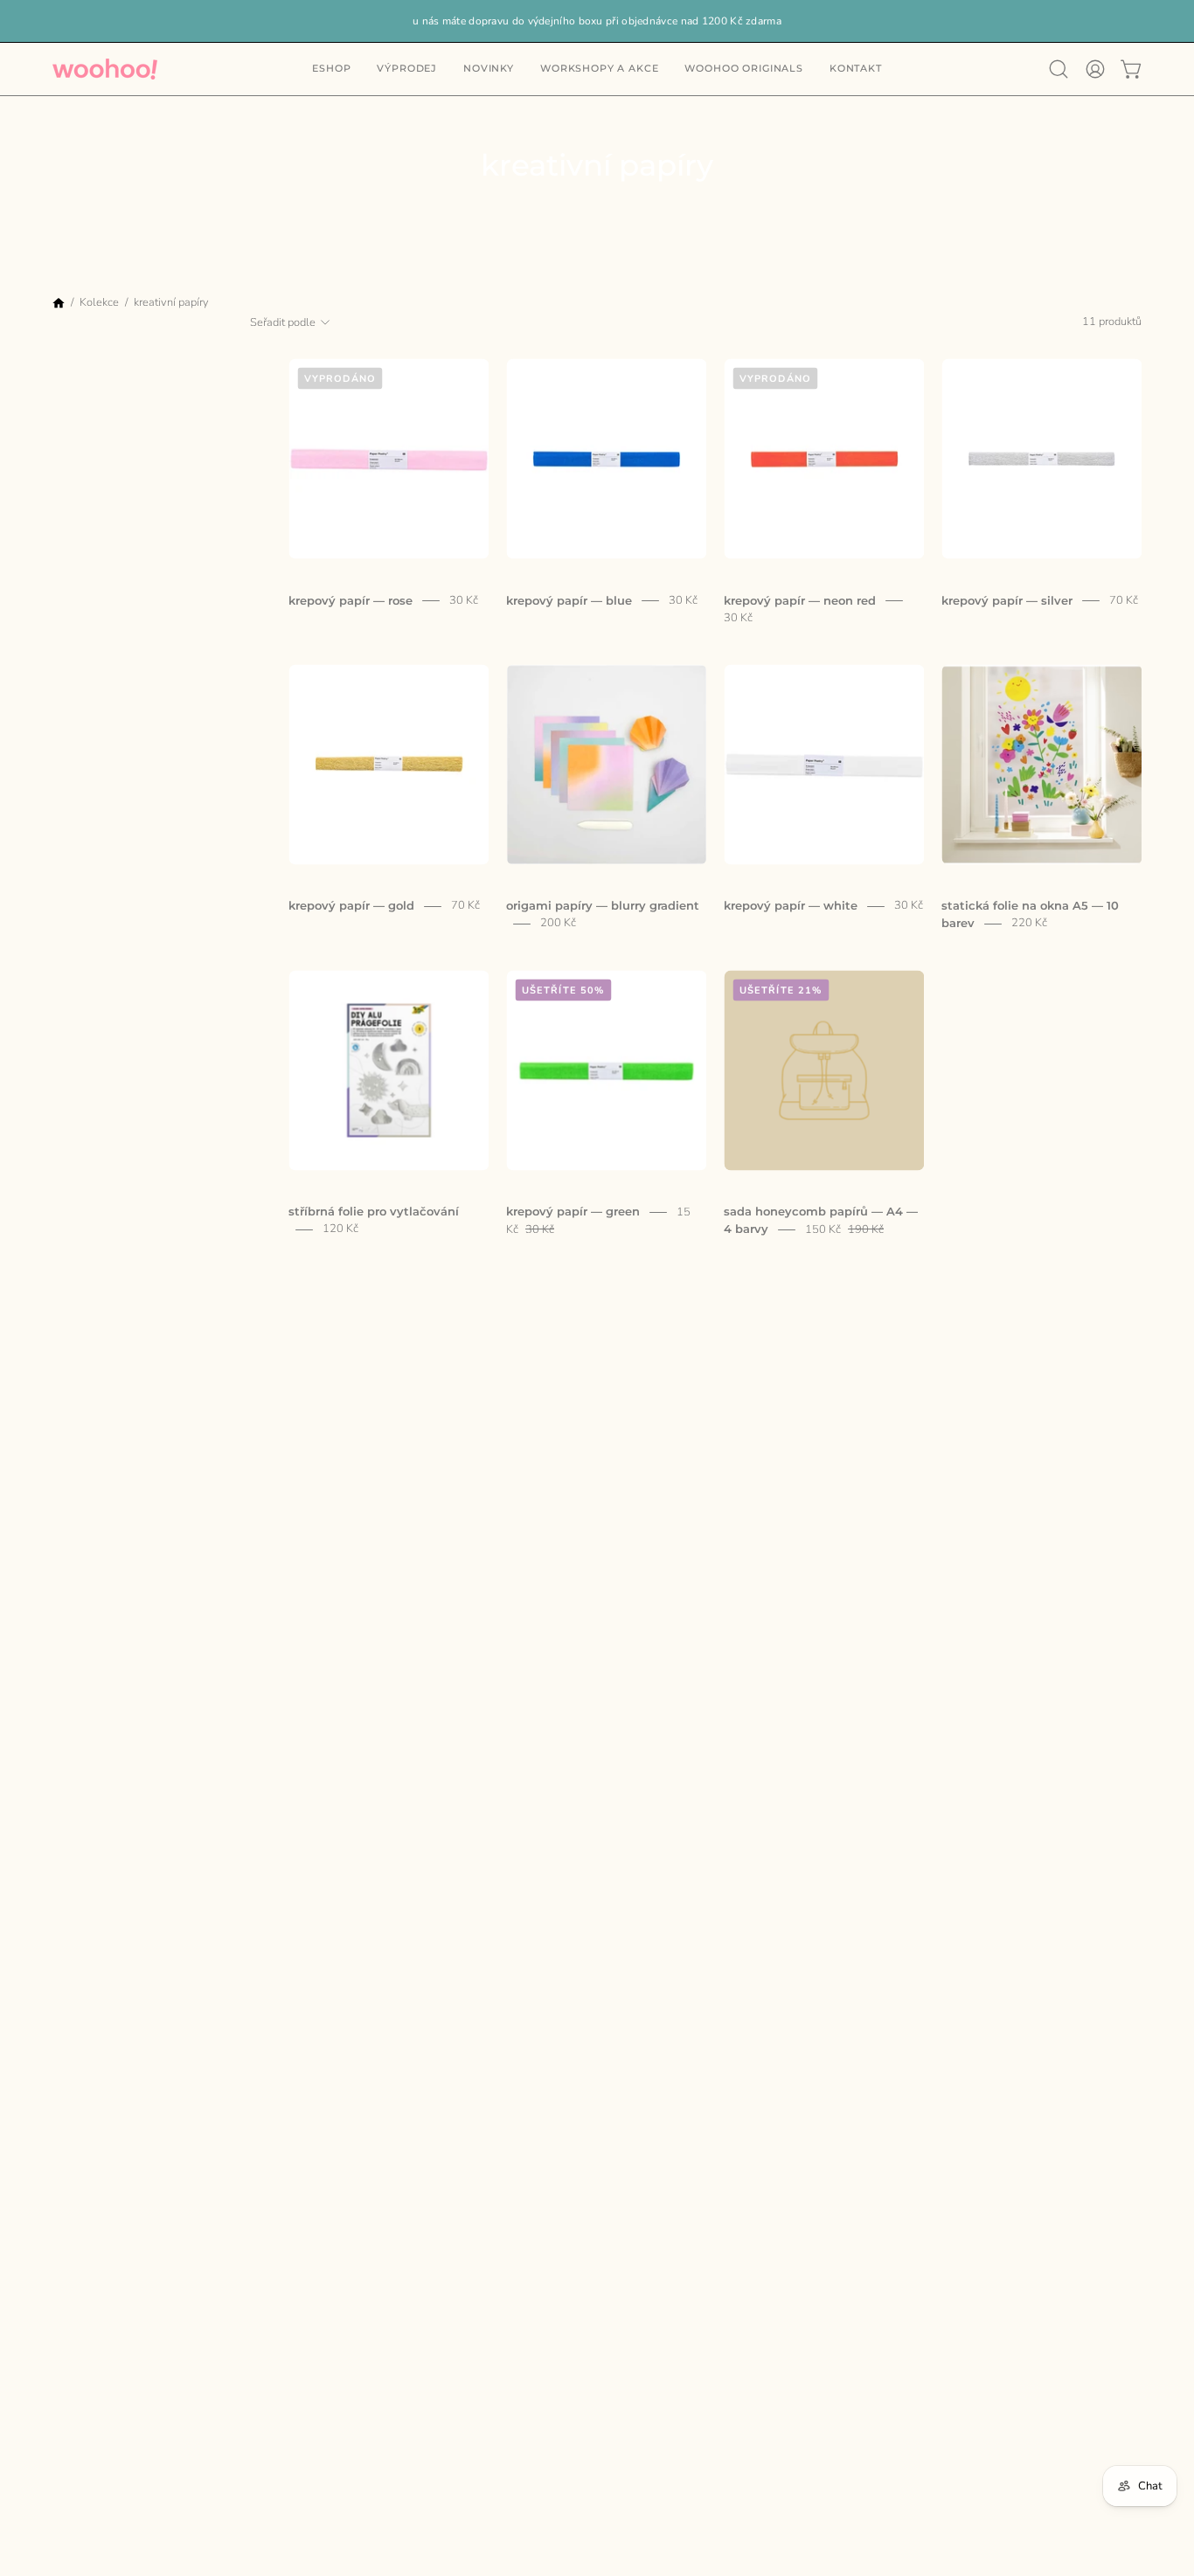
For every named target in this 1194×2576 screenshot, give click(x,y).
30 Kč (464, 600)
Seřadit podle (283, 322)
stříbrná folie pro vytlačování (374, 1212)
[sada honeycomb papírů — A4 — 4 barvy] (824, 1070)
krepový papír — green (573, 1212)
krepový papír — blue (569, 600)
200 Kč (558, 924)
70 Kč (1124, 600)
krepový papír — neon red (800, 600)
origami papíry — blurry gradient (603, 906)
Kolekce (99, 301)
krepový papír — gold (351, 906)
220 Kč (1029, 924)
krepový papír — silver (1007, 600)
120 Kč (340, 1229)
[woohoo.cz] (105, 69)
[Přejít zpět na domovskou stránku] (59, 305)
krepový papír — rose (351, 600)
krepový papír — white (791, 906)
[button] (856, 69)
